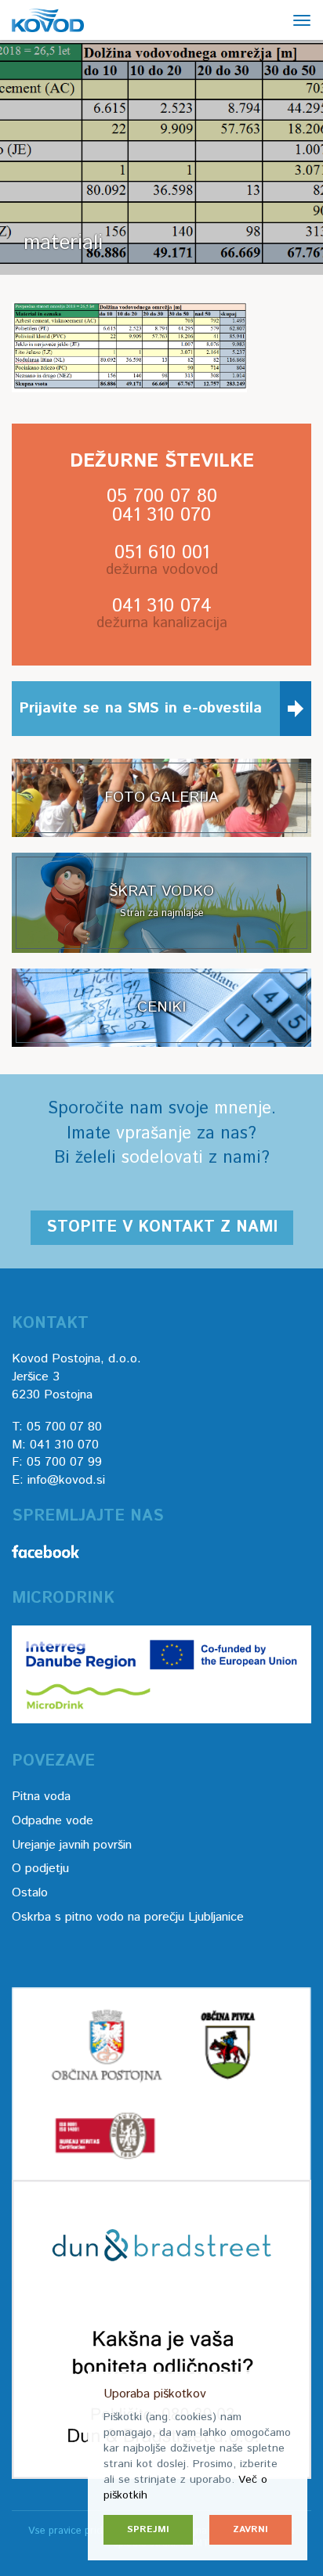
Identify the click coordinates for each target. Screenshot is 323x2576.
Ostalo (30, 1893)
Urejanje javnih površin (72, 1845)
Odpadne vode (53, 1821)
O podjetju (40, 1869)
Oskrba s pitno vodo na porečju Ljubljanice (128, 1917)
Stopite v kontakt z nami (162, 1227)
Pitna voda (41, 1797)
